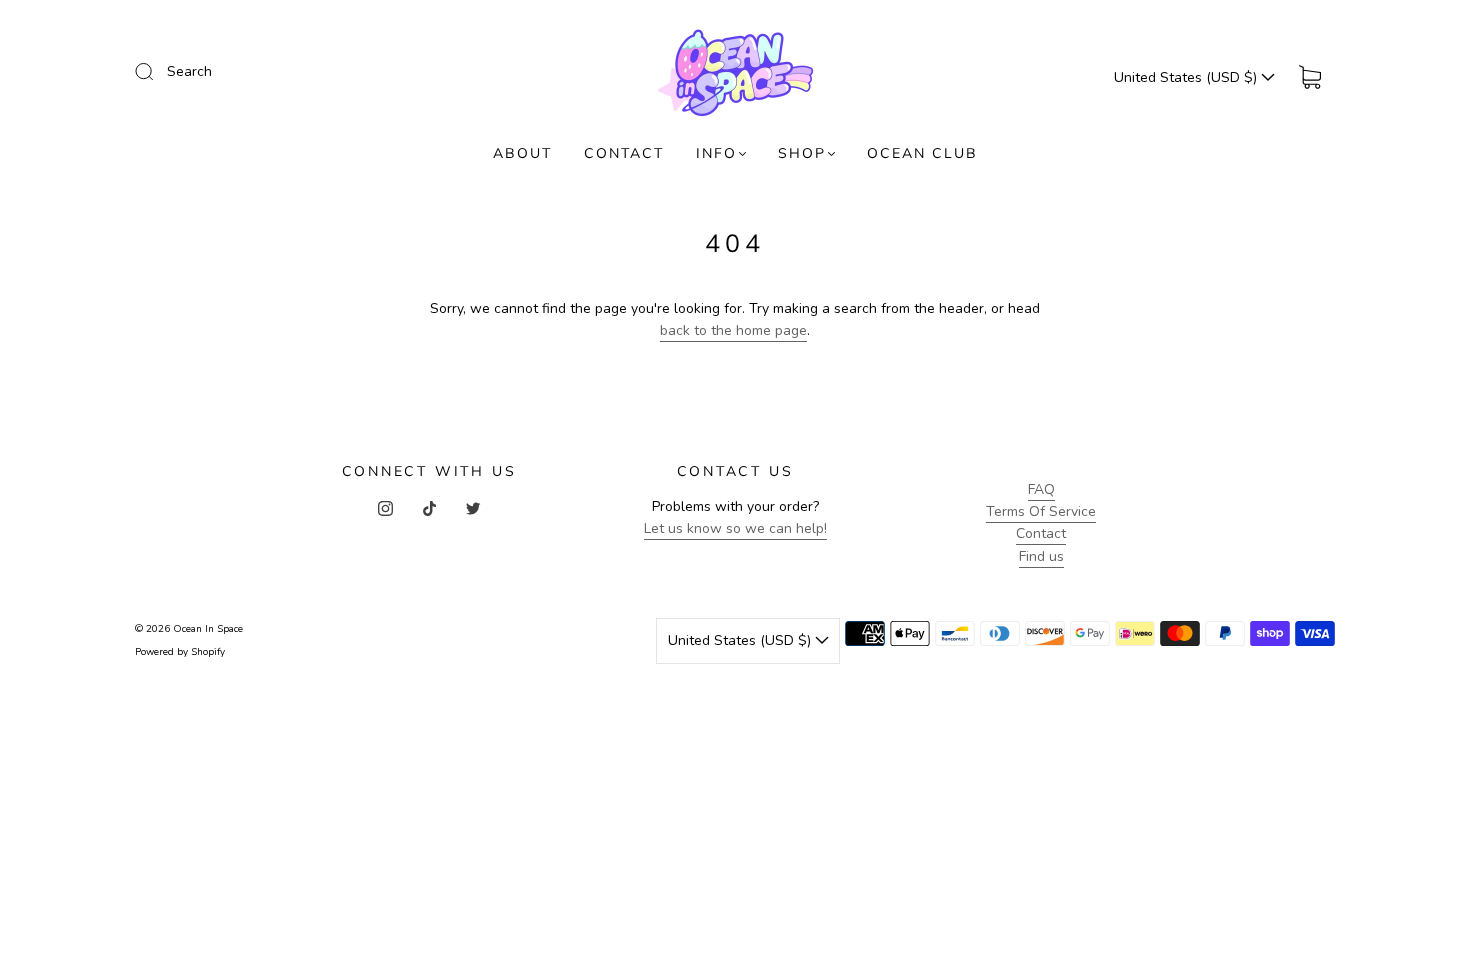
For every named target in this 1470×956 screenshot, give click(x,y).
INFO (716, 153)
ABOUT (522, 153)
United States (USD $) (1187, 77)
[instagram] (385, 508)
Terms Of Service (1041, 511)
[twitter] (473, 508)
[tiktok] (429, 508)
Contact (1041, 533)
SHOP (802, 153)
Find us (1041, 556)
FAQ (1041, 489)
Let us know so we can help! (735, 528)
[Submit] (157, 71)
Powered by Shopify (180, 652)
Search (189, 71)
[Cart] (1310, 77)
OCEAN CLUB (922, 153)
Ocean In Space (208, 629)
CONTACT (624, 153)
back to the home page (733, 330)
